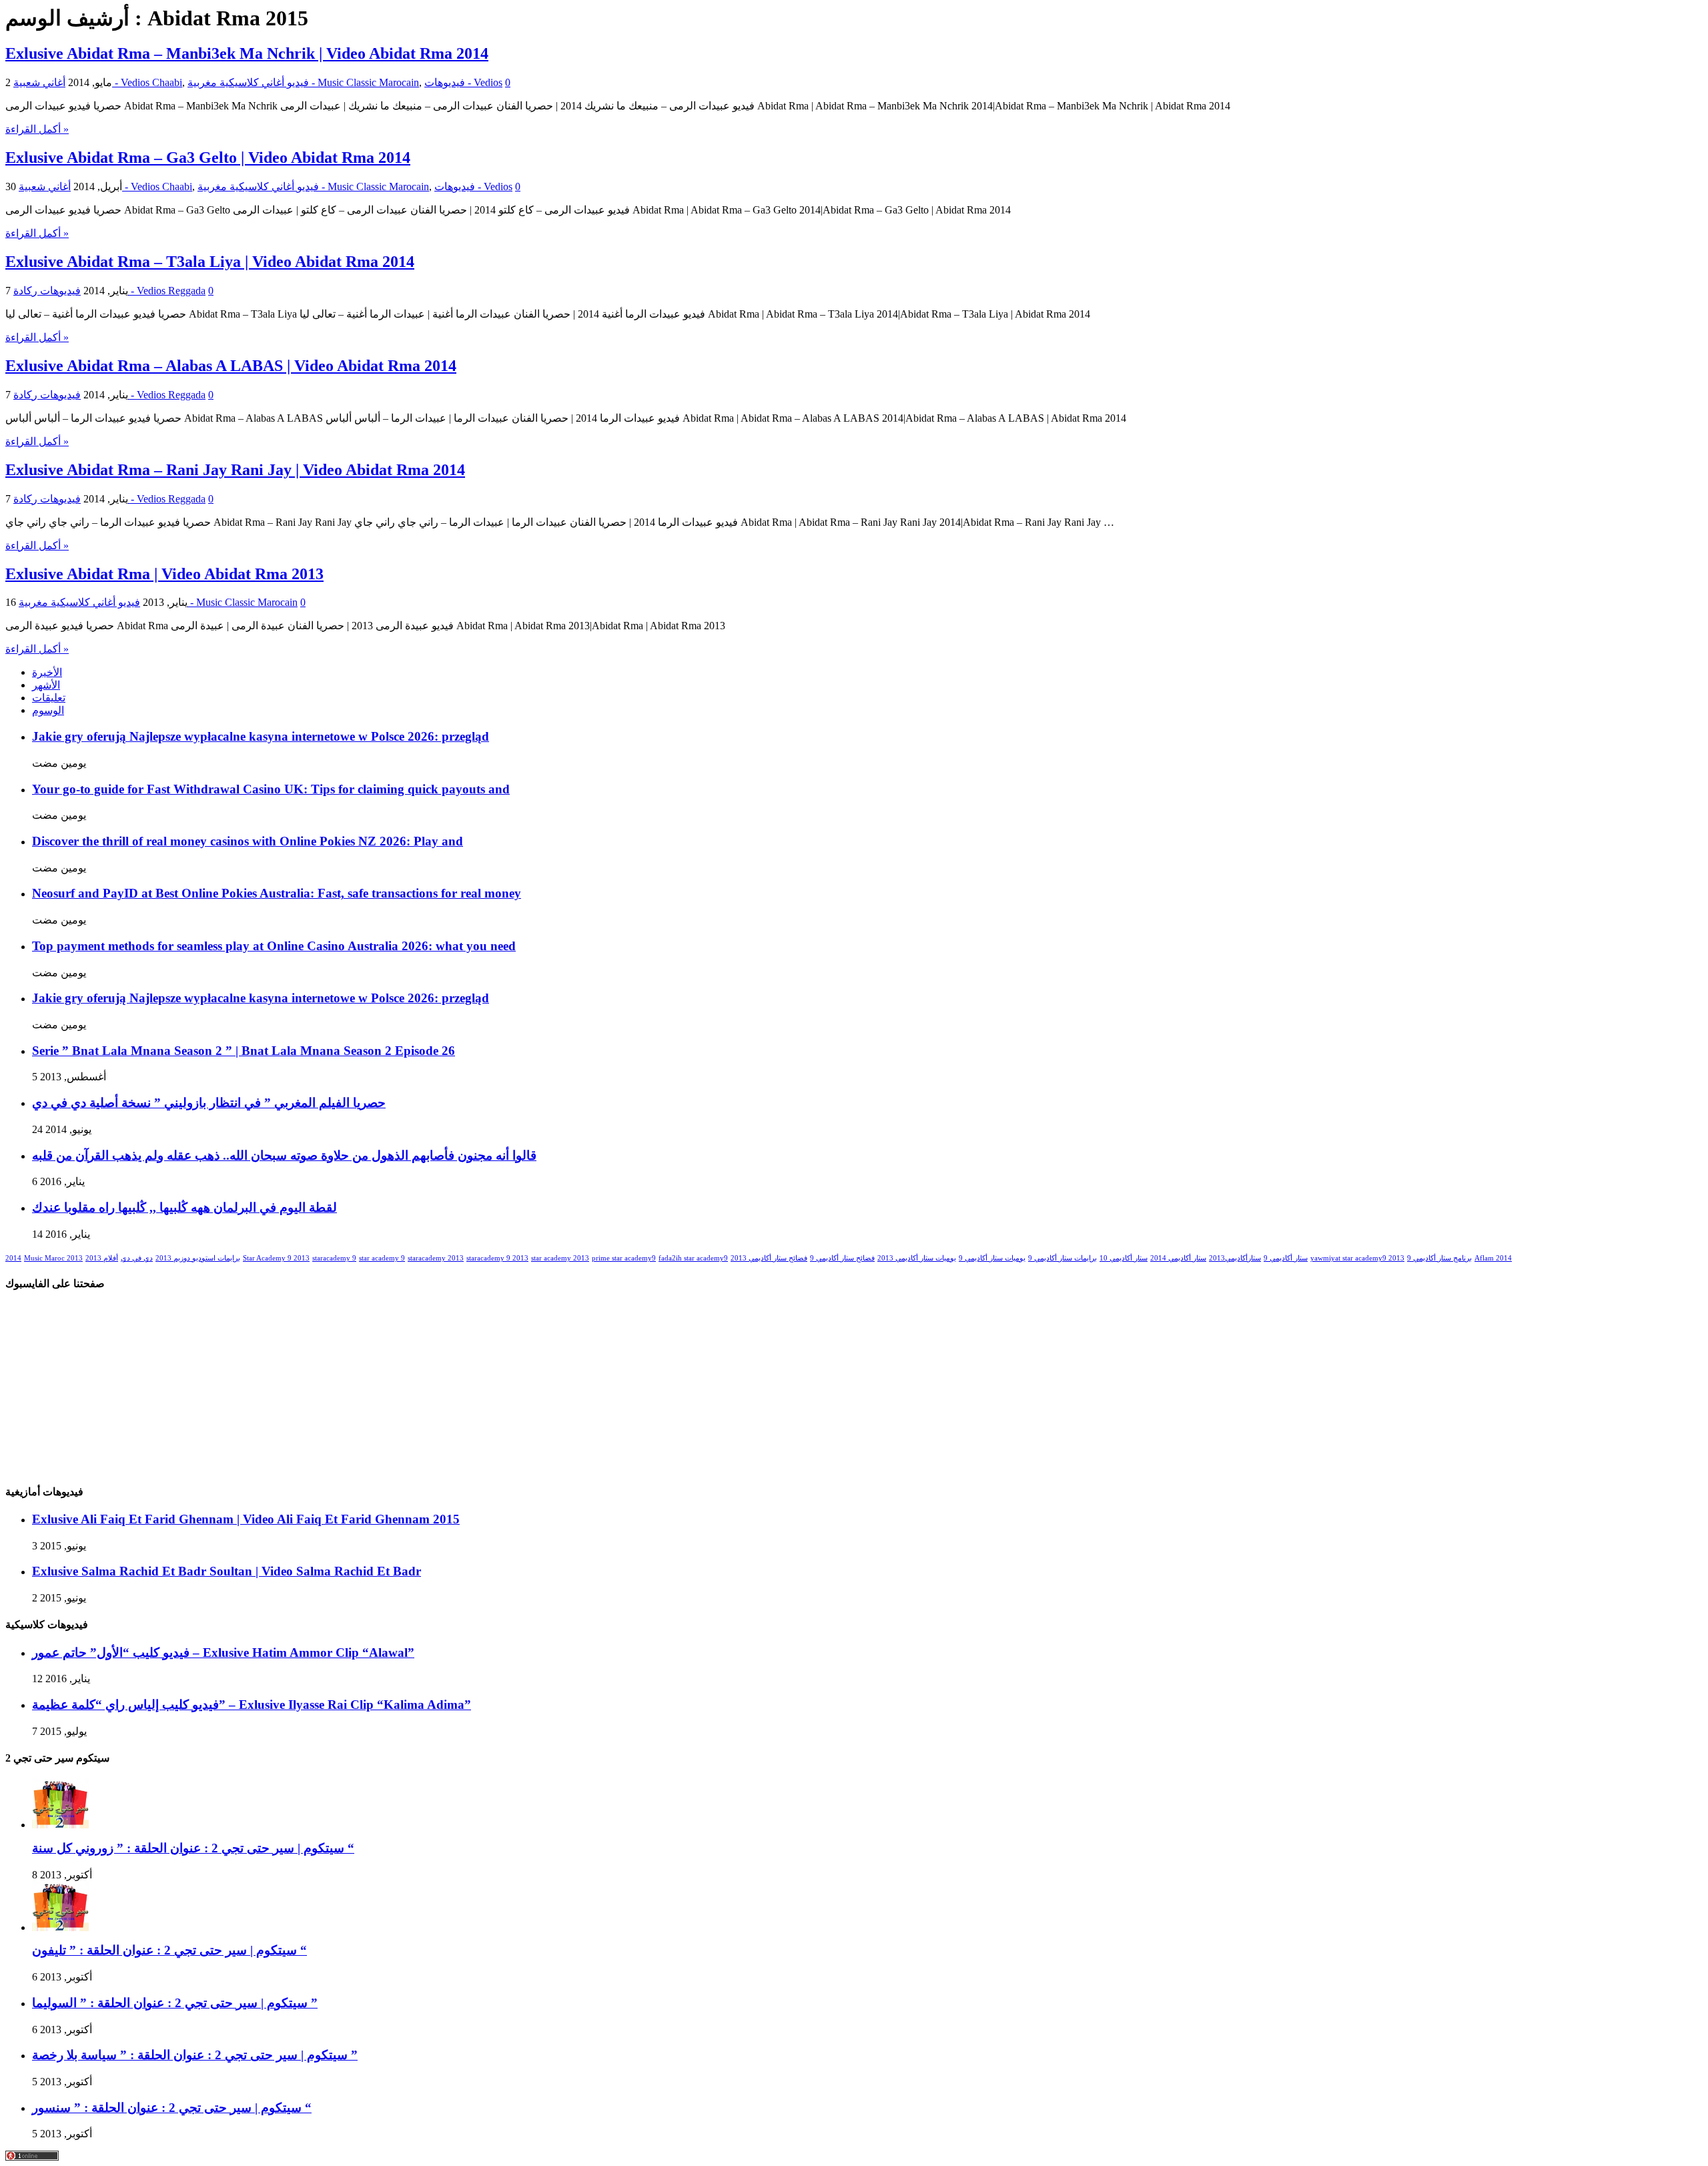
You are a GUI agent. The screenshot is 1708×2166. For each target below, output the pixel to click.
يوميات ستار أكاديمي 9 (992, 1258)
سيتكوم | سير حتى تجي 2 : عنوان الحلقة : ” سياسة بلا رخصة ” (195, 2055)
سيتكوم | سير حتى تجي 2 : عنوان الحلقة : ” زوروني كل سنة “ (193, 1848)
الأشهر (46, 685)
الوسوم (48, 710)
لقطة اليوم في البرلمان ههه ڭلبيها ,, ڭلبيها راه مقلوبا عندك (184, 1207)
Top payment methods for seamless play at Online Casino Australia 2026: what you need (274, 946)
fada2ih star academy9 (693, 1258)
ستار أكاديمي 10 (1124, 1258)
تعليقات (49, 698)
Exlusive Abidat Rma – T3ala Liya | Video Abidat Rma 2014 (210, 262)
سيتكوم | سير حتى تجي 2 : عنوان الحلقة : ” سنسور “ (172, 2108)
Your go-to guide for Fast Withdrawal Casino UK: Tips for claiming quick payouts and (271, 789)
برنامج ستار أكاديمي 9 (1439, 1258)
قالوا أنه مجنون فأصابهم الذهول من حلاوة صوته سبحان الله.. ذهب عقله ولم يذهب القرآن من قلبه (284, 1155)
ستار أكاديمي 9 (1286, 1258)
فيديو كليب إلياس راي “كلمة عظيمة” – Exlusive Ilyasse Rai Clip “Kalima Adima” (252, 1705)
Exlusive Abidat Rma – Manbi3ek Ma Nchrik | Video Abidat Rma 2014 (247, 53)
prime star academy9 (624, 1258)
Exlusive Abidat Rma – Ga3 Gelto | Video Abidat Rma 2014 (208, 157)
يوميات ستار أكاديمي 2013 (917, 1258)
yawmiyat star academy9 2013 (1357, 1258)
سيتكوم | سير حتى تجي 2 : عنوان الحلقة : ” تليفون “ (169, 1950)
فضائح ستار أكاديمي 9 (842, 1258)
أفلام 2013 (102, 1258)
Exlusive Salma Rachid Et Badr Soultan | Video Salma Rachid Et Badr (227, 1571)
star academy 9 (382, 1258)
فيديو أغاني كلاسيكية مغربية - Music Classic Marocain (303, 82)
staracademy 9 (334, 1258)
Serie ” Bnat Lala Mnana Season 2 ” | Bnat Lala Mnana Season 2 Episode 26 (244, 1051)
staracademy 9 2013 (497, 1258)
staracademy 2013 (436, 1258)
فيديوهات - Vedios (463, 82)
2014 (13, 1258)
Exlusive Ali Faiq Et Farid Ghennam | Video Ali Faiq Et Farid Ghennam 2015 (246, 1519)
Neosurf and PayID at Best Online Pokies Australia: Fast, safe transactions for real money (277, 893)
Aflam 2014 (1493, 1258)
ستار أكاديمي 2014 (1178, 1258)
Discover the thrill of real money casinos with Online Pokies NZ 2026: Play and (248, 841)
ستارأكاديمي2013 (1235, 1258)
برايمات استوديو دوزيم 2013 (198, 1258)
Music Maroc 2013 (53, 1258)
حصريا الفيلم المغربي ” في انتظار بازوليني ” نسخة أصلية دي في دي (209, 1103)
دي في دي (137, 1258)
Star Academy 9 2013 (276, 1258)
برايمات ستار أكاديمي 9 (1062, 1258)
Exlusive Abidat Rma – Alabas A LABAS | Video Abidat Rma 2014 (231, 366)
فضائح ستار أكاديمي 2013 (769, 1258)
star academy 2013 (560, 1258)
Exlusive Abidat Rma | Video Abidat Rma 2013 (164, 574)
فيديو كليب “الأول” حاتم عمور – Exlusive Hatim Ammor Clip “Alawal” (223, 1653)
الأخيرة (47, 672)
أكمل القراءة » (37, 129)
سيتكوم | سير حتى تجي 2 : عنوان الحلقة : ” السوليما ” (175, 2003)
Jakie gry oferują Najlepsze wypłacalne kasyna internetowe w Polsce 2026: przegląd (261, 736)
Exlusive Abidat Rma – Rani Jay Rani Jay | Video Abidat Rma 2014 (235, 470)
